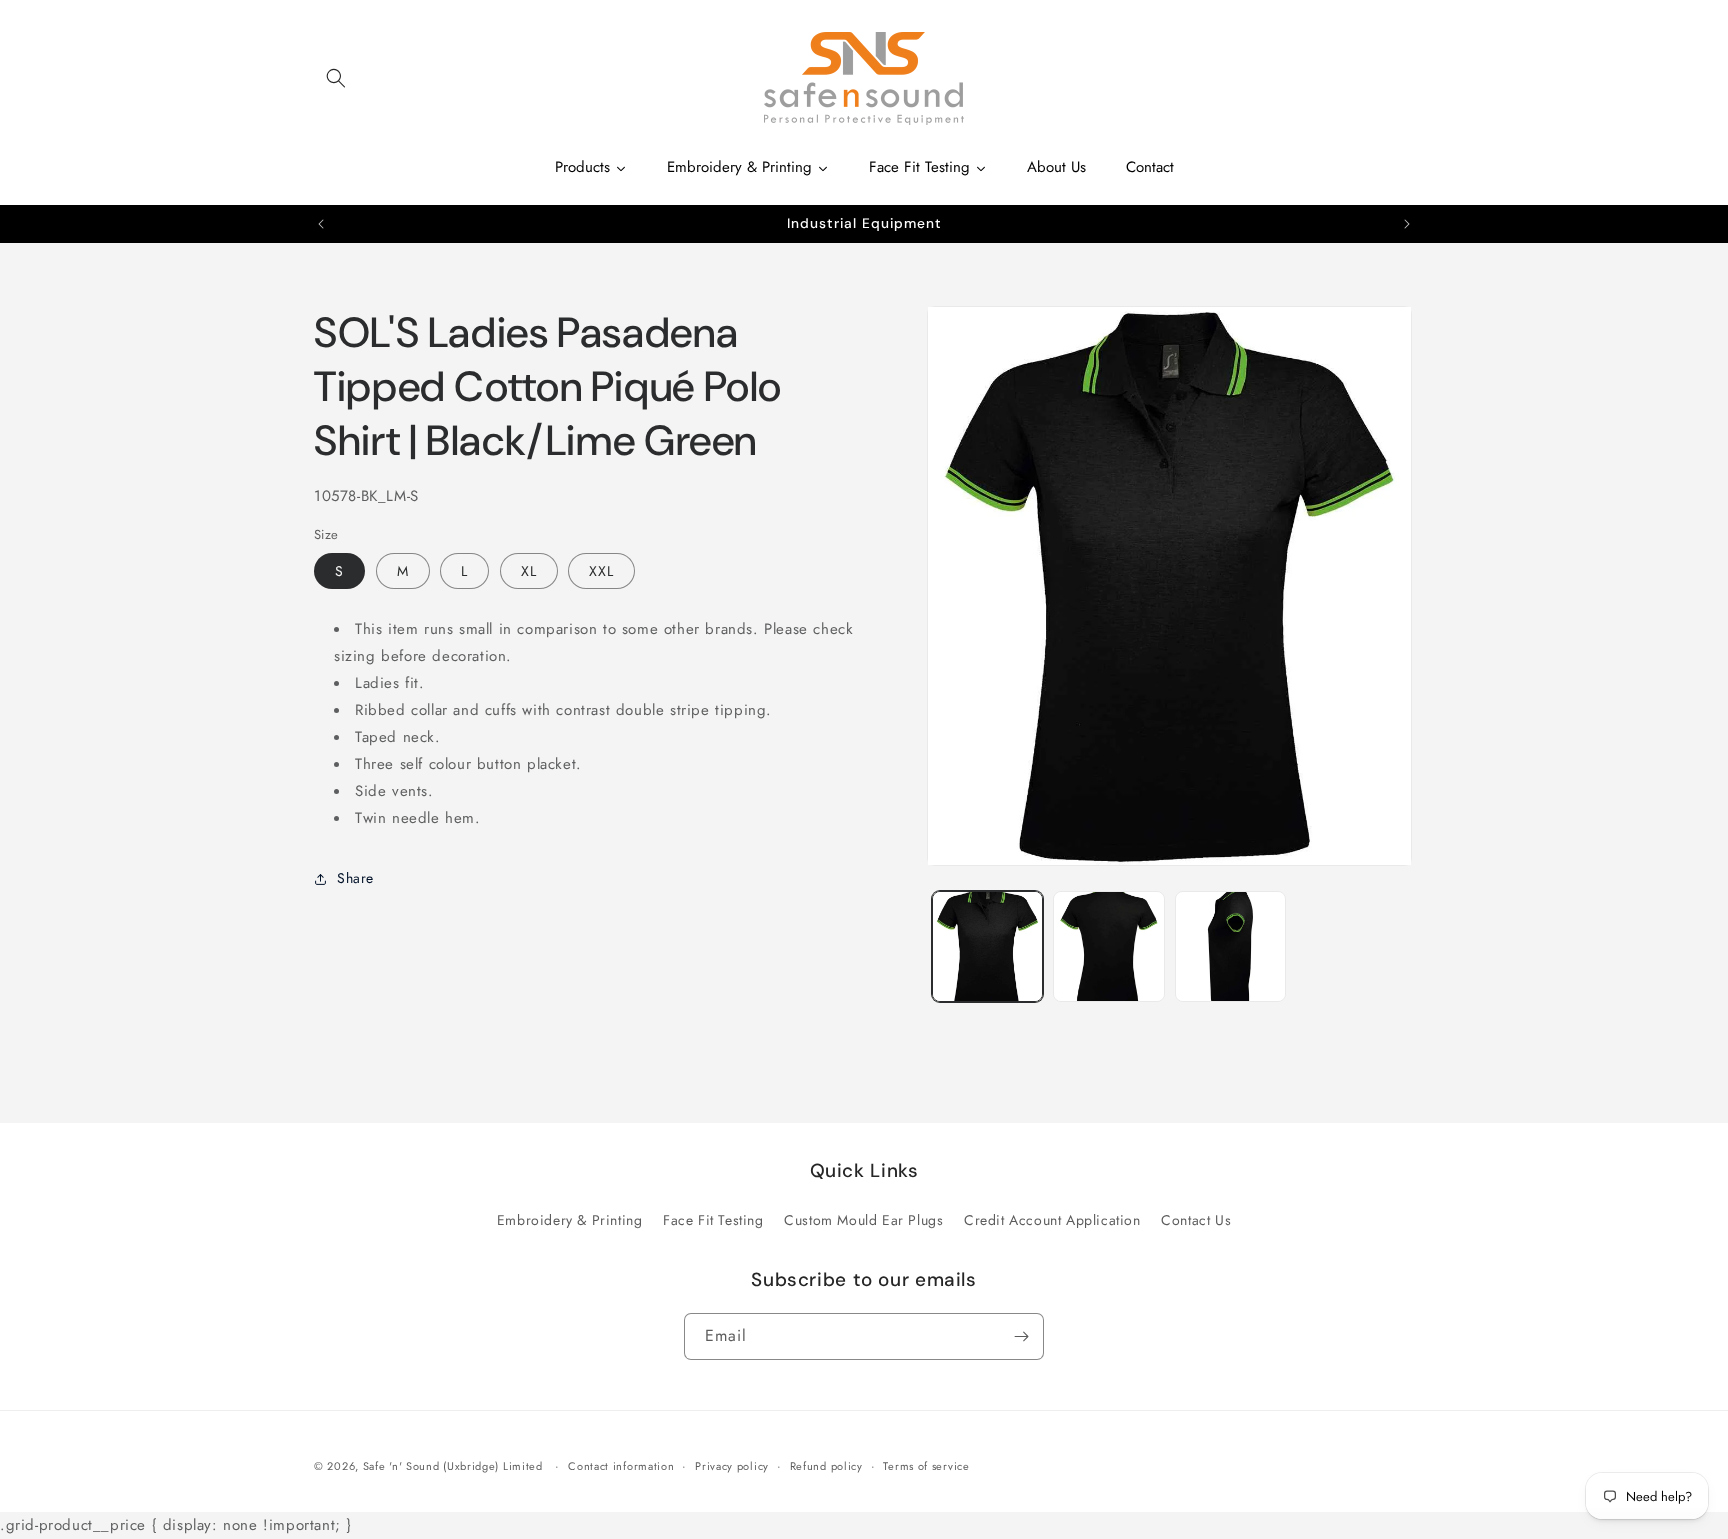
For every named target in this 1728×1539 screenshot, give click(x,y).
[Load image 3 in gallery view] (1230, 946)
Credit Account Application (1052, 1220)
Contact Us (1196, 1220)
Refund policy (826, 1466)
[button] (336, 78)
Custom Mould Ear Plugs (863, 1220)
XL (529, 571)
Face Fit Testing (713, 1220)
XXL (601, 571)
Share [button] (355, 878)
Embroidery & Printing (570, 1220)
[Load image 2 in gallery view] (1108, 946)
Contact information (621, 1466)
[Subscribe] (1021, 1336)
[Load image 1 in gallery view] (987, 946)
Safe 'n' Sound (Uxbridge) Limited (453, 1466)
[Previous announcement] (321, 224)
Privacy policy (732, 1466)
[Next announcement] (1407, 224)
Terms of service (926, 1466)
